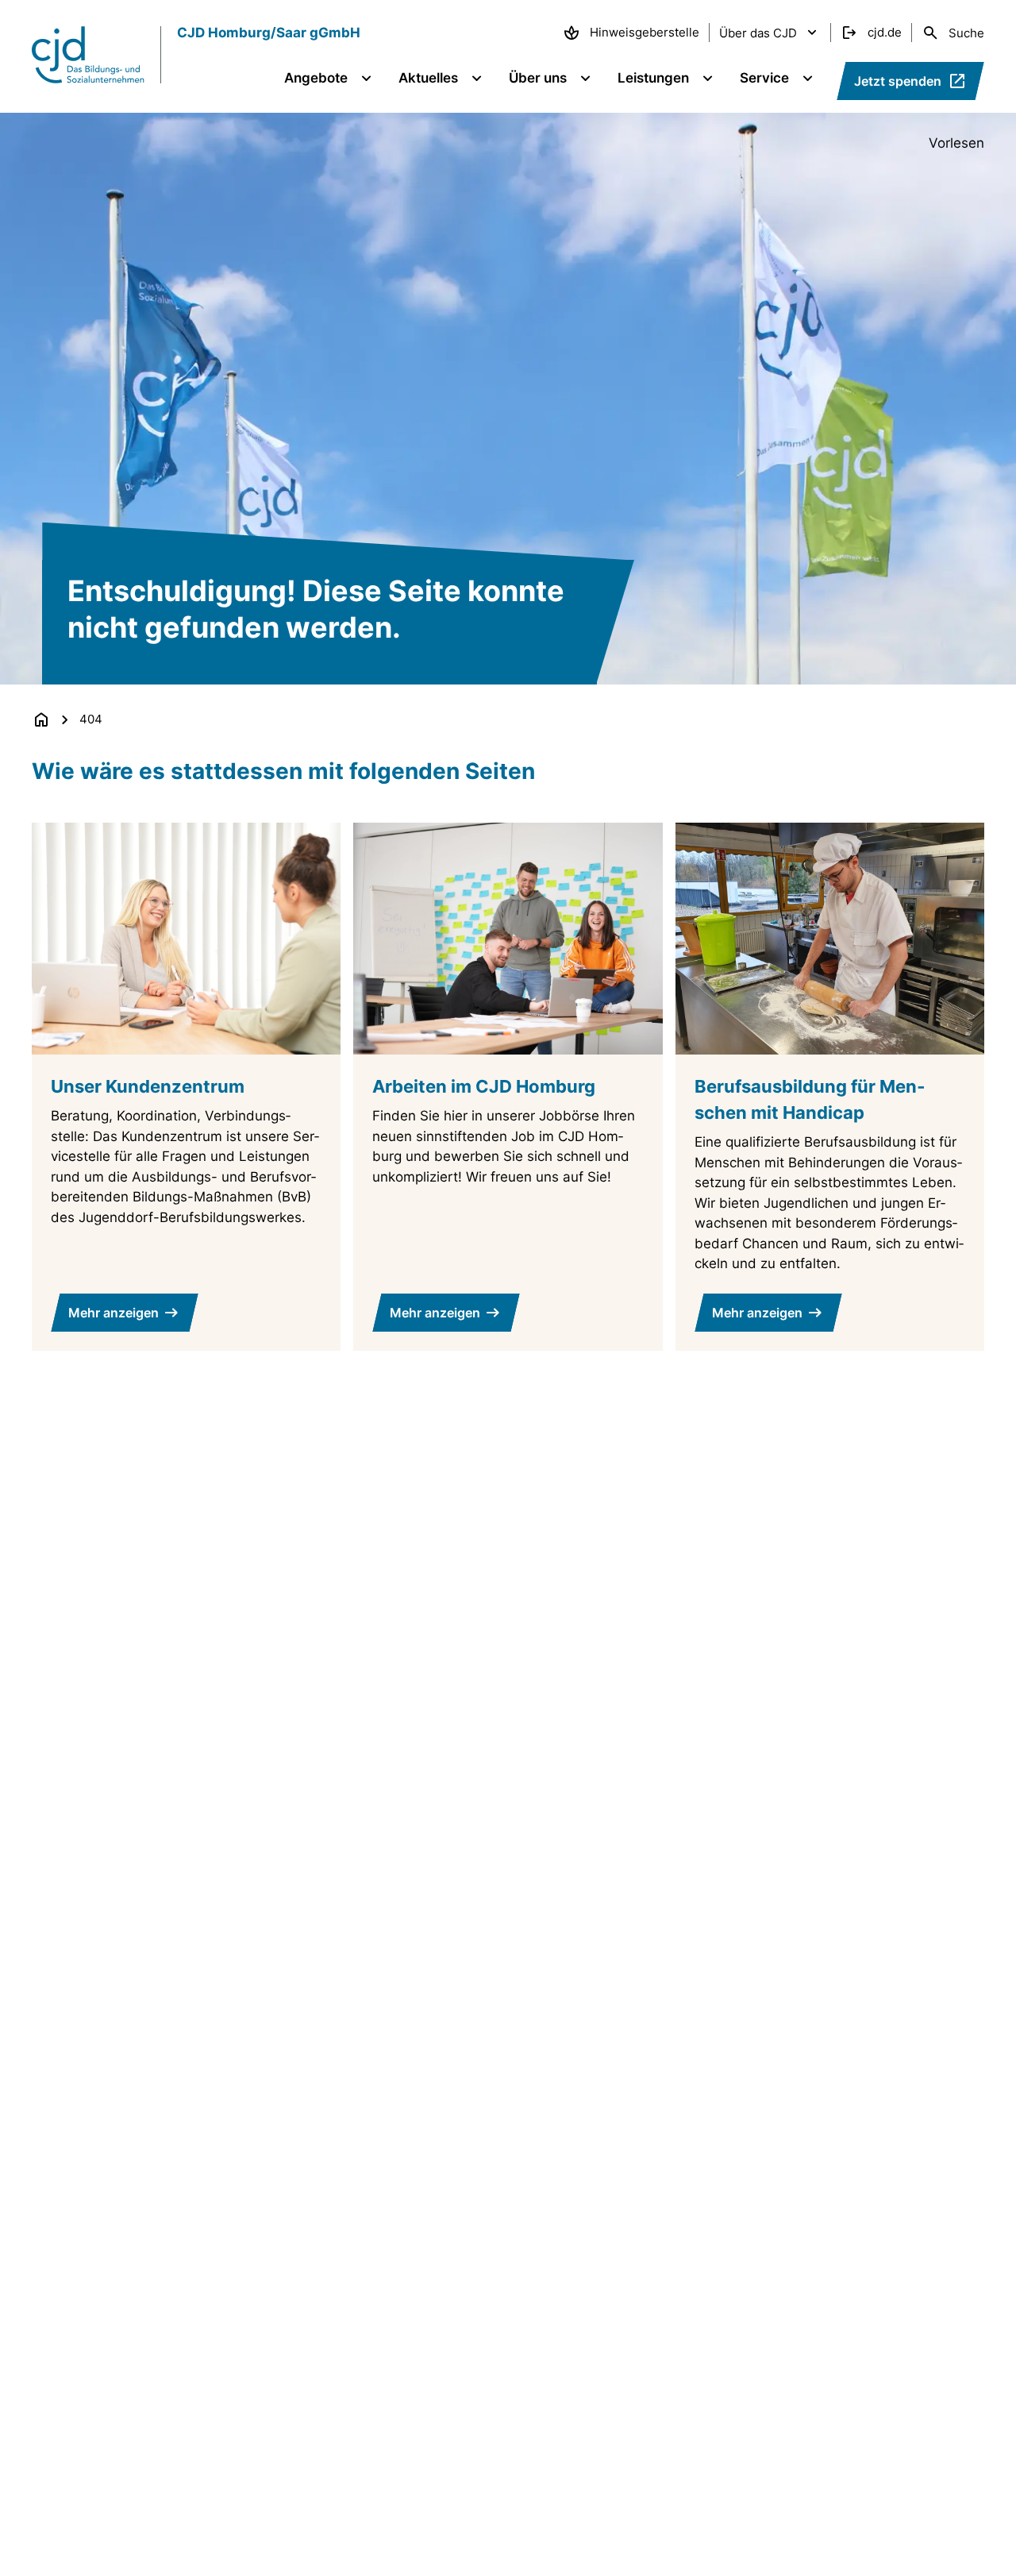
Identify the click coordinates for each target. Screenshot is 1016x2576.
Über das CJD (758, 33)
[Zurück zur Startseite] (41, 719)
